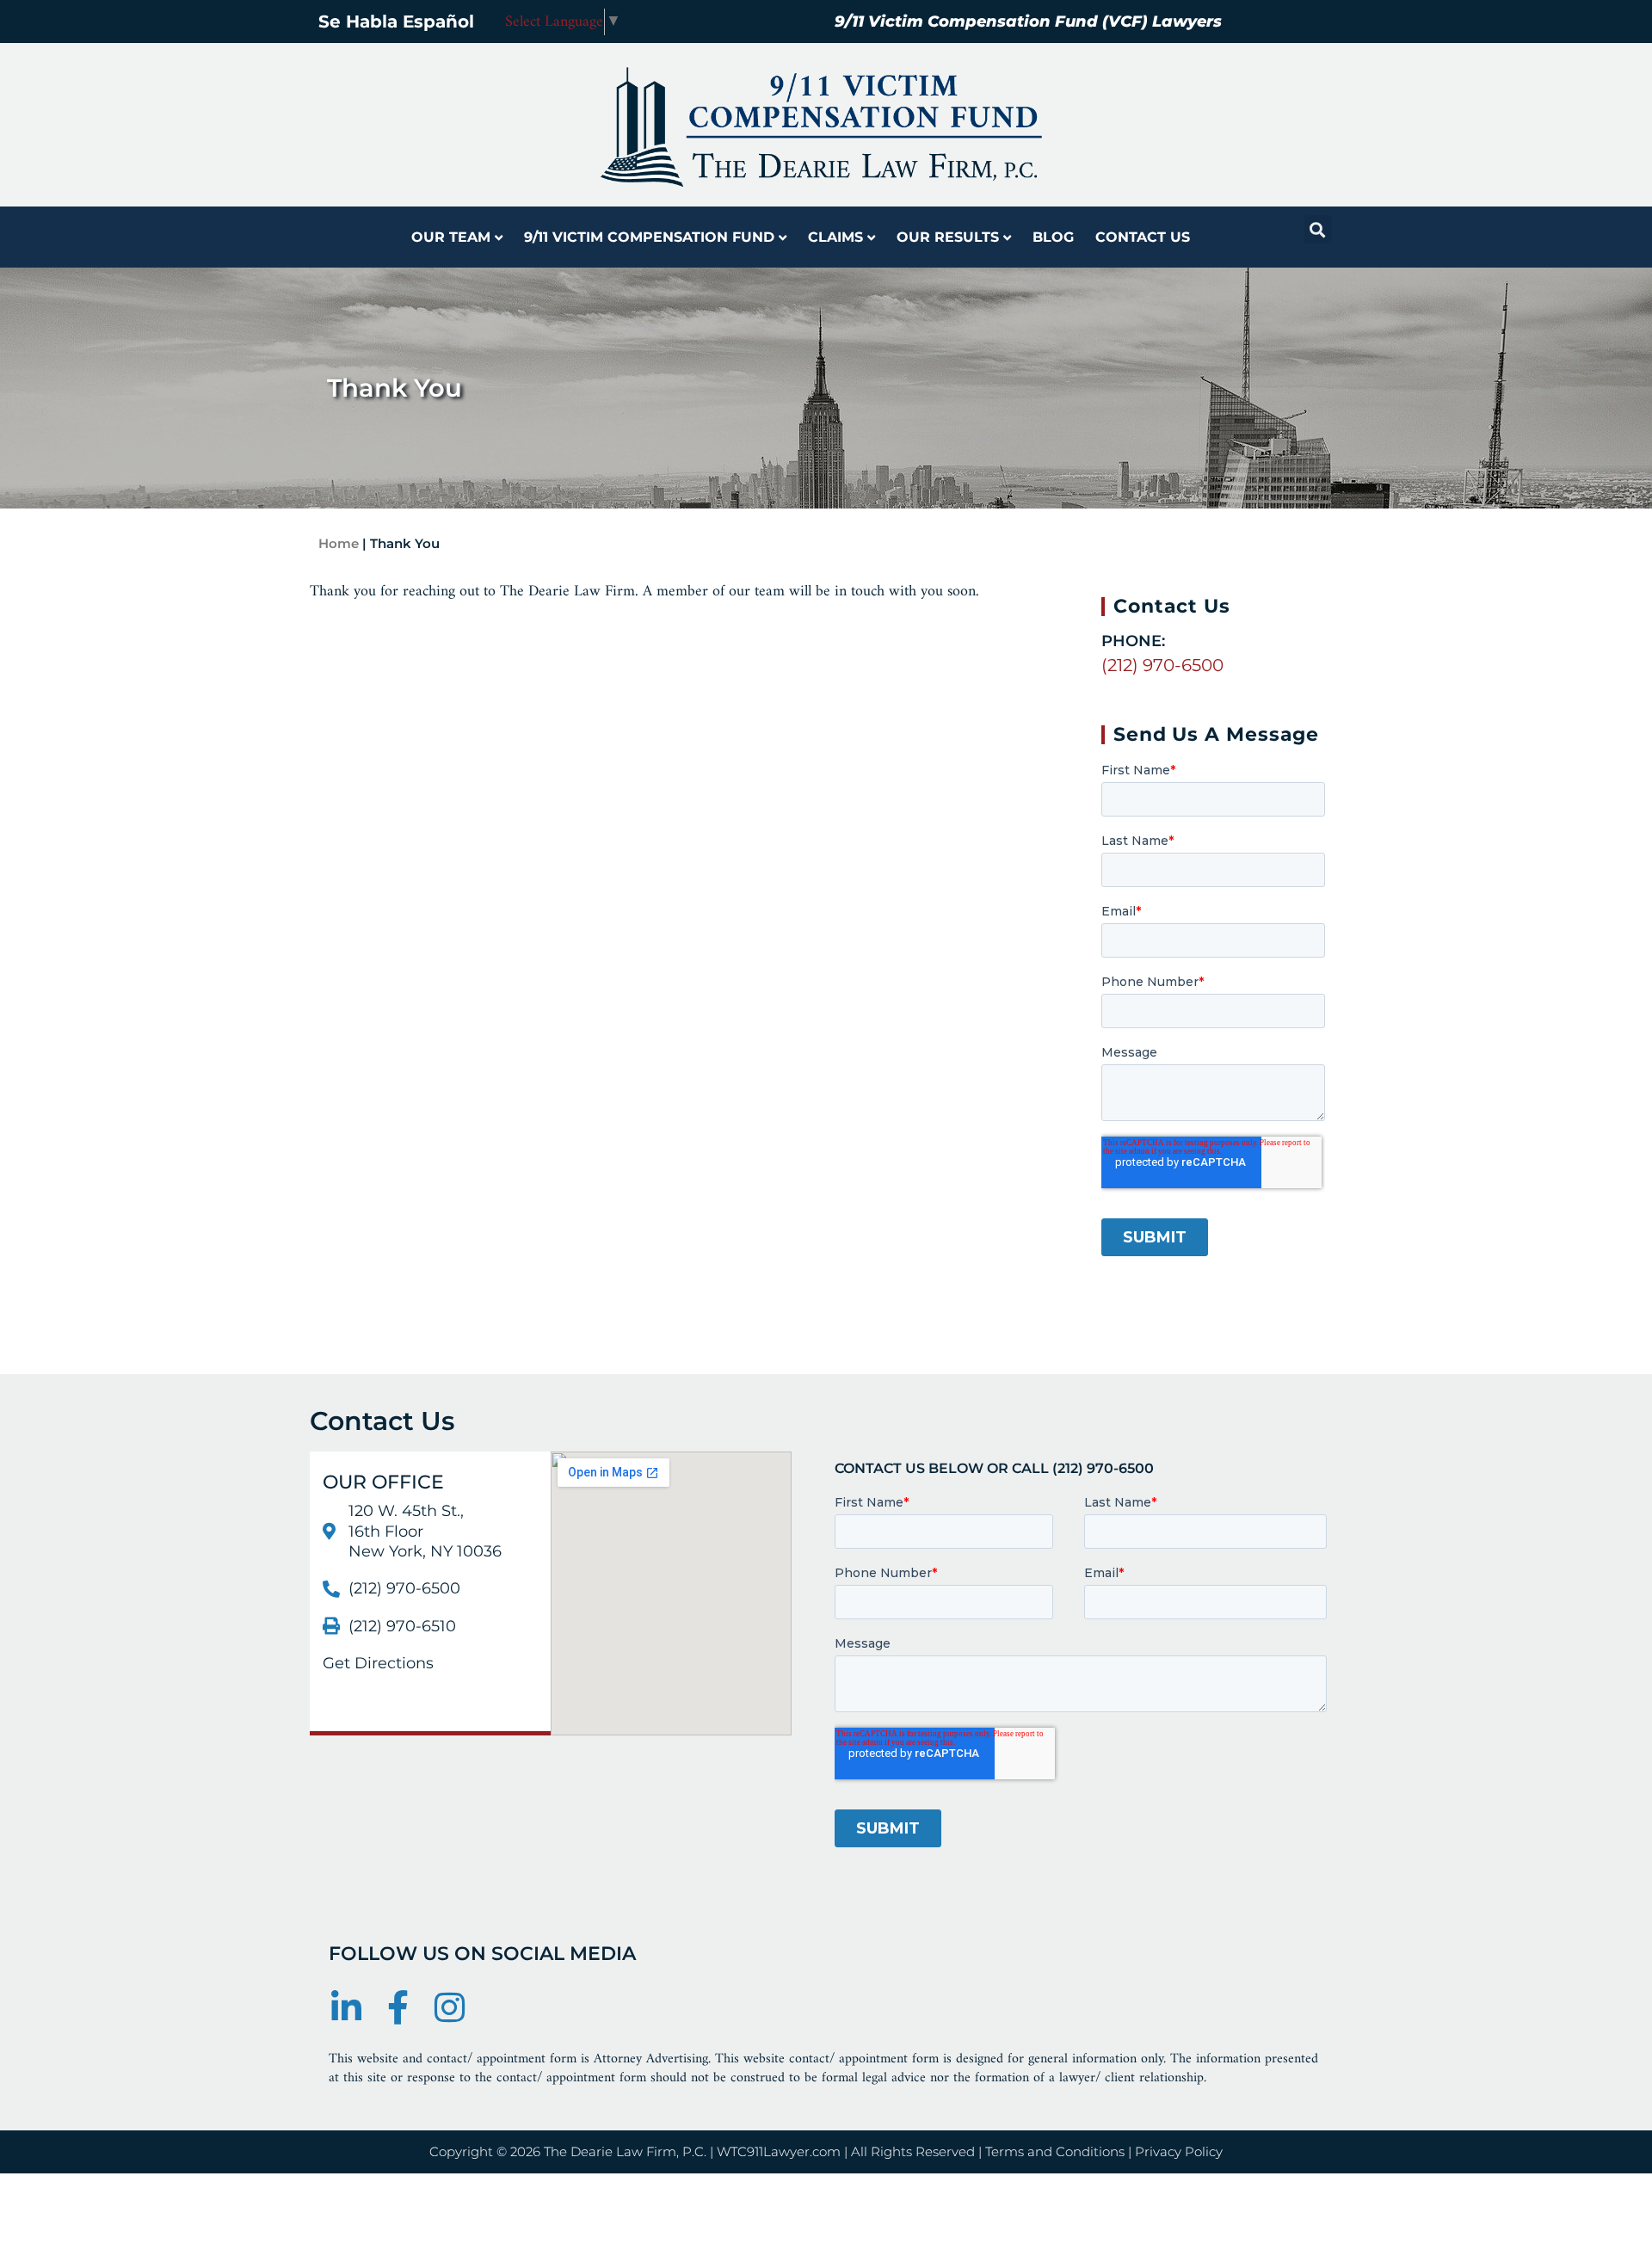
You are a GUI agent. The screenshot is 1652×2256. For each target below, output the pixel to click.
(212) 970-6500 (1162, 665)
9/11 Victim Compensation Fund (649, 237)
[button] (1318, 229)
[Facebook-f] (398, 2007)
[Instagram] (449, 2007)
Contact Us (1143, 237)
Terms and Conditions (1055, 2151)
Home (339, 543)
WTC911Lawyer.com (779, 2151)
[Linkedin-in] (346, 2007)
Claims (835, 237)
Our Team (451, 237)
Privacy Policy (1179, 2151)
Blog (1053, 237)
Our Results (948, 237)
